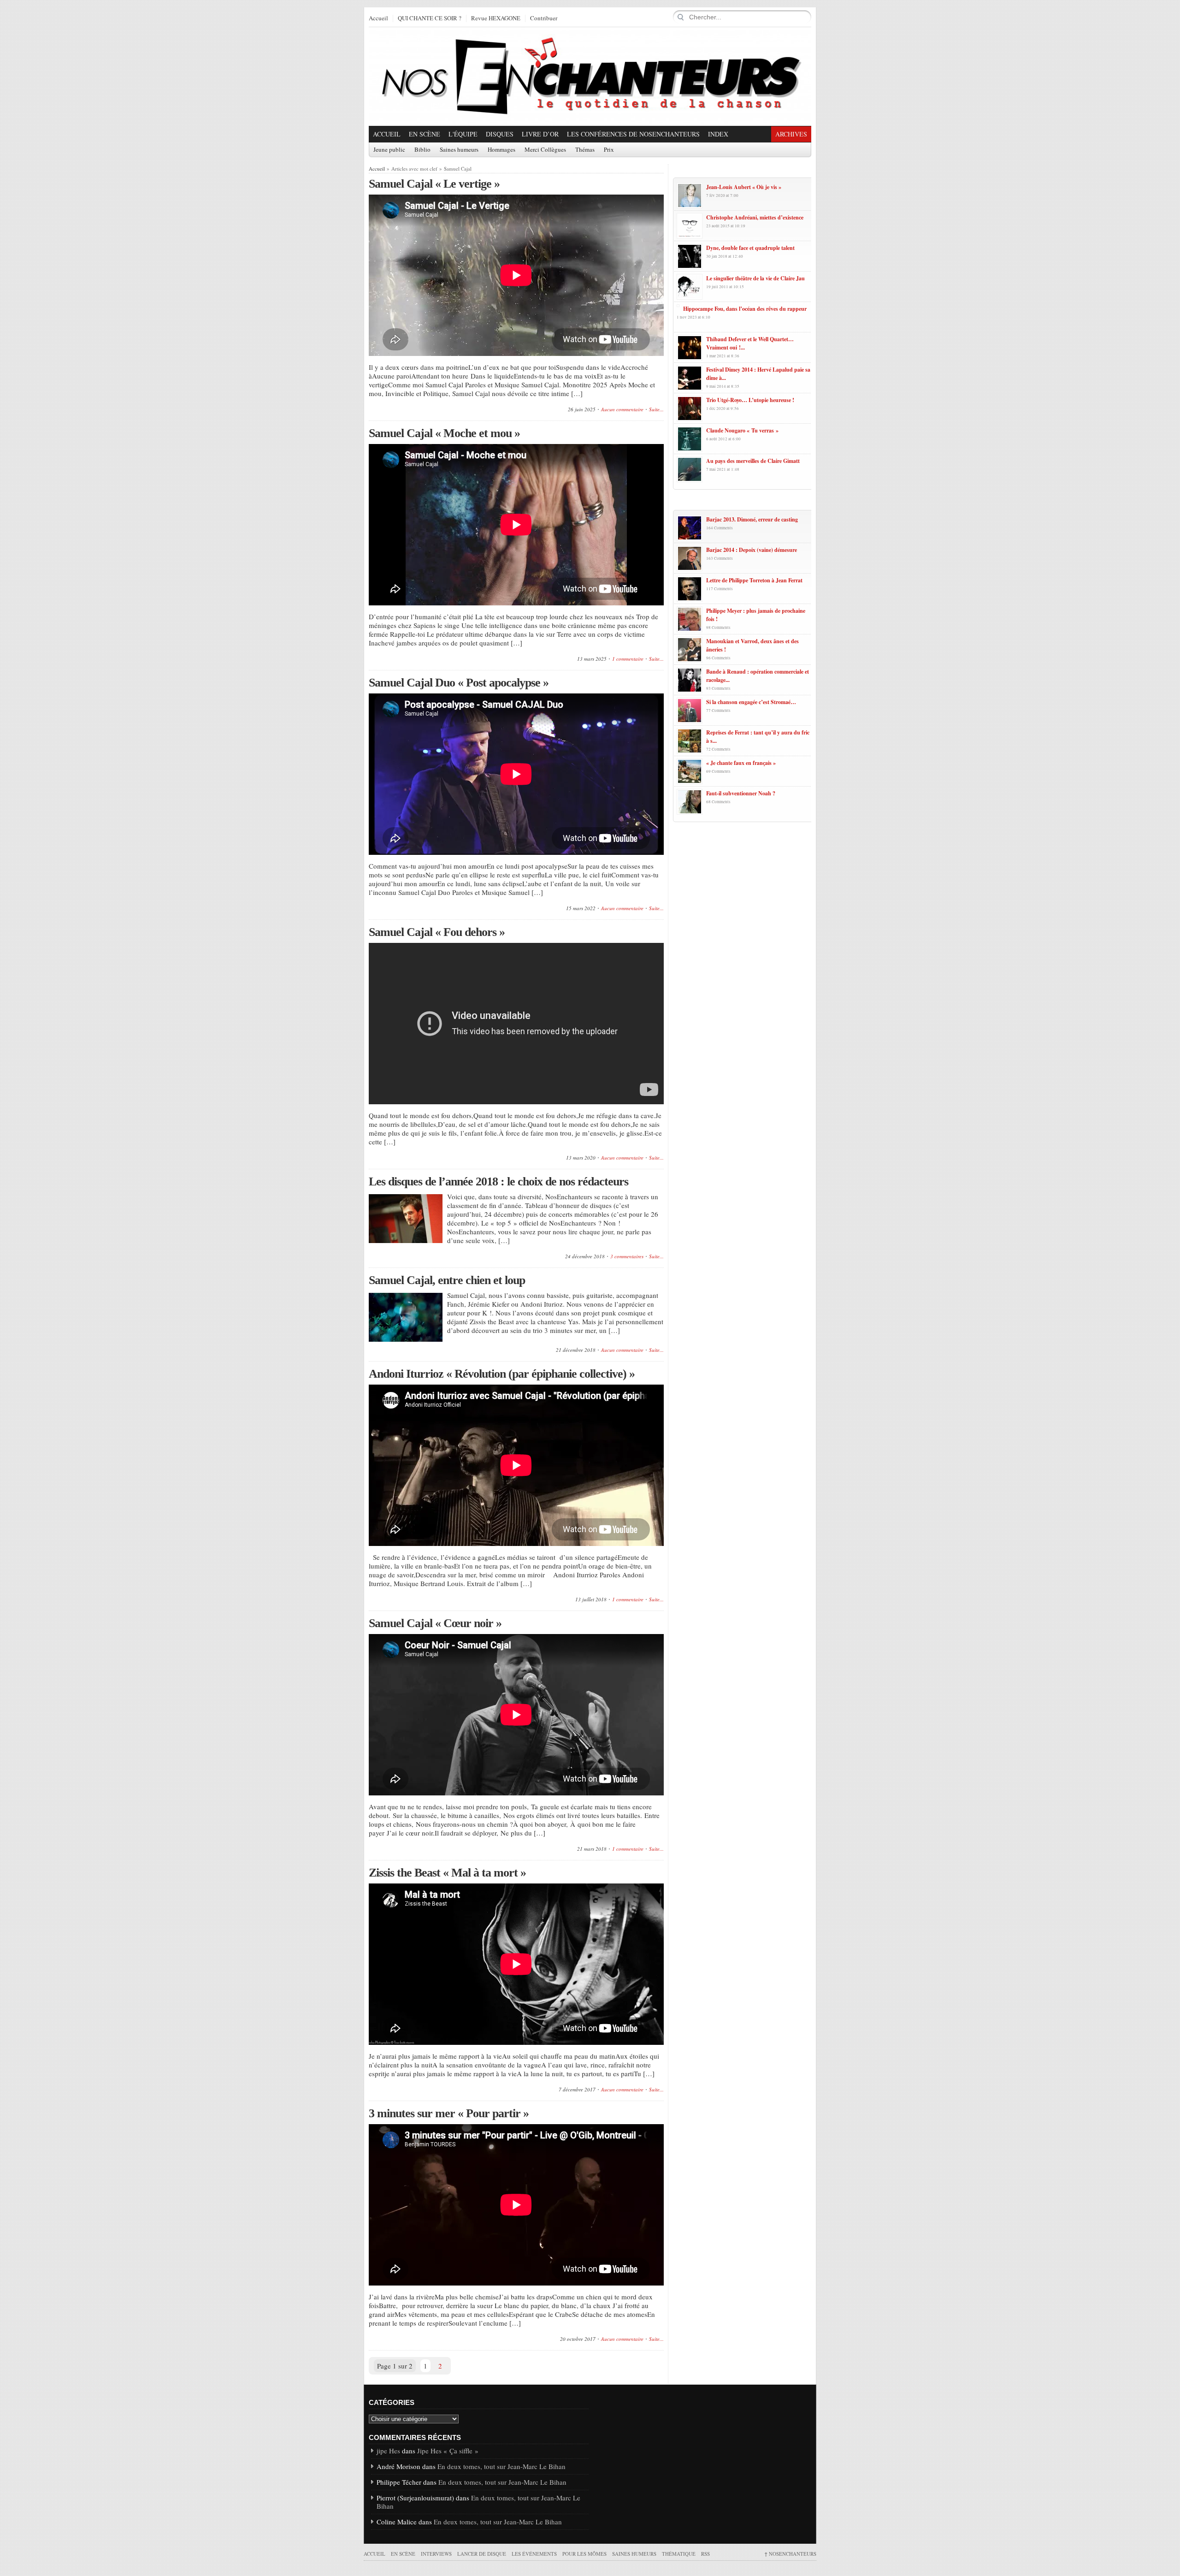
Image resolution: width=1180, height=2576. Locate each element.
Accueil (378, 18)
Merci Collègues (545, 150)
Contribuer (544, 18)
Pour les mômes (584, 2554)
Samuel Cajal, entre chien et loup (447, 1280)
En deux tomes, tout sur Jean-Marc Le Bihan (501, 2466)
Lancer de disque (482, 2554)
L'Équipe (463, 134)
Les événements (534, 2554)
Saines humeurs (459, 150)
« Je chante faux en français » (741, 763)
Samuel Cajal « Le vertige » (434, 184)
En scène (425, 134)
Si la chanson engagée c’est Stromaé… (751, 702)
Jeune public (389, 150)
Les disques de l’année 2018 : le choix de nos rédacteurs (499, 1181)
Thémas (585, 150)
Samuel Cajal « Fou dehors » (437, 932)
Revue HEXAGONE (496, 18)
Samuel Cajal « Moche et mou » (444, 433)
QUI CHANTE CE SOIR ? (430, 18)
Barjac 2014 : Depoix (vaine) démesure (752, 550)
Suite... (656, 409)
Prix (609, 150)
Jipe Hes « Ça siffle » (448, 2451)
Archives (791, 134)
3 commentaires (627, 1256)
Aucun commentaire (622, 409)
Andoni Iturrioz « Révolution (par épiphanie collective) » (502, 1374)
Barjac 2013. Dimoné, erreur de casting (752, 519)
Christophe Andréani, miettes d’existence (755, 217)
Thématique (679, 2554)
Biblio (422, 150)
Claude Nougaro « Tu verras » (742, 430)
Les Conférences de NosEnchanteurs (633, 134)
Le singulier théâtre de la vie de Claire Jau (755, 278)
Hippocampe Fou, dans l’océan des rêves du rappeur (745, 309)
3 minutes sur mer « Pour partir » (449, 2113)
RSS (705, 2554)
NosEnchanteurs (790, 2554)
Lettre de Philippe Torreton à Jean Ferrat (754, 580)
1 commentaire (628, 659)
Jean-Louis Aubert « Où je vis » (744, 187)
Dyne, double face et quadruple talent (750, 248)
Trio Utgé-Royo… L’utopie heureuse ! (750, 400)
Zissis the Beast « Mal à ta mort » (447, 1873)
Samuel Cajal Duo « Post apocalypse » (459, 683)
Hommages (501, 150)
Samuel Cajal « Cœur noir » (435, 1623)
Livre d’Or (540, 134)
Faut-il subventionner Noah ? (741, 793)
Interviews (436, 2554)
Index (718, 134)
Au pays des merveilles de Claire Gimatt (753, 461)
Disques (500, 134)
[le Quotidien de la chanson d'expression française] (590, 77)
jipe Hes (388, 2451)
